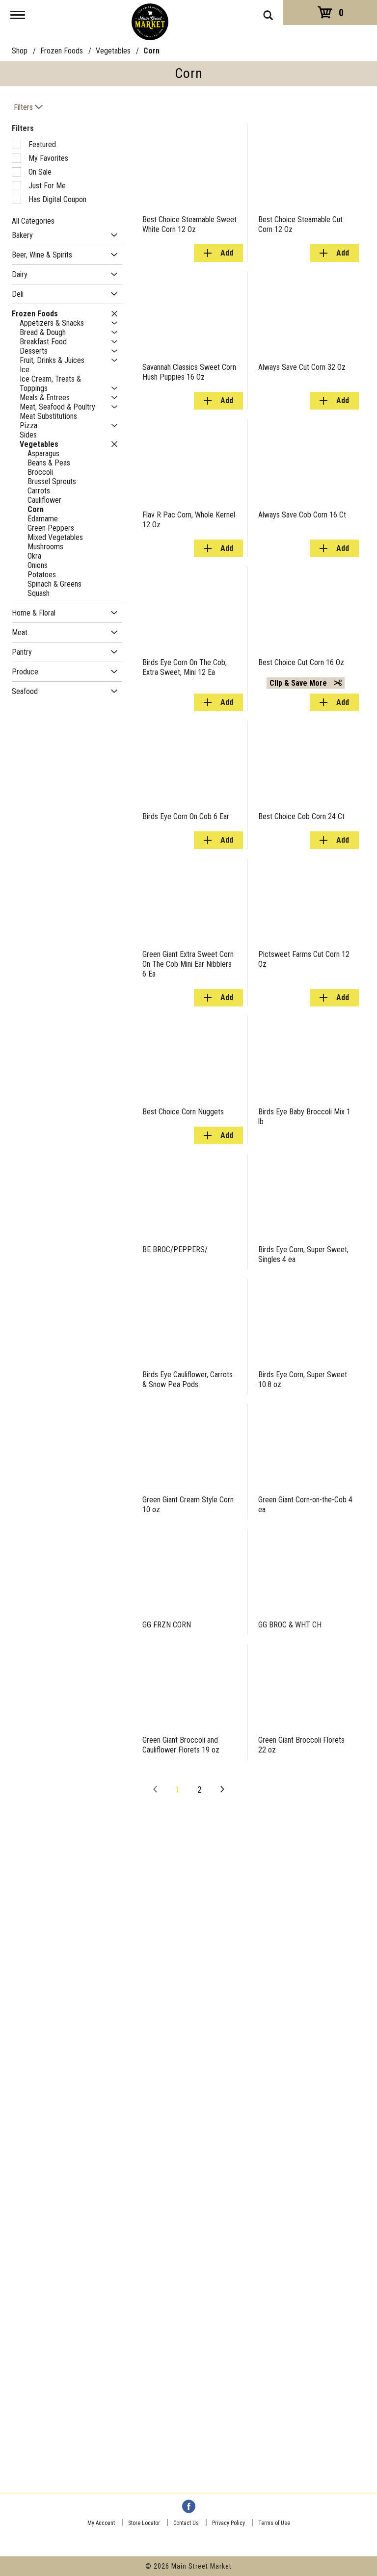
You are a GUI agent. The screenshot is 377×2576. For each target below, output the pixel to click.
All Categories (33, 221)
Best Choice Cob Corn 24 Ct (301, 816)
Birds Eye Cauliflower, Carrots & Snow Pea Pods (188, 1379)
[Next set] (222, 1790)
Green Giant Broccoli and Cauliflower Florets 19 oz (181, 1745)
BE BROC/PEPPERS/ (175, 1249)
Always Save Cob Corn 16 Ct (302, 515)
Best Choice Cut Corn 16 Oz (301, 662)
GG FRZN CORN (167, 1625)
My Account (101, 2523)
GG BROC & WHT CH (290, 1625)
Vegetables (113, 51)
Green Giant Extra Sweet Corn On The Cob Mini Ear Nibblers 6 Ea (188, 964)
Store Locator (144, 2523)
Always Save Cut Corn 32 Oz (302, 367)
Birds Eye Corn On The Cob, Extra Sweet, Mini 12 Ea (185, 667)
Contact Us (186, 2523)
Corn (151, 51)
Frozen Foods (62, 51)
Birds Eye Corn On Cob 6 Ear (186, 816)
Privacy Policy (229, 2523)
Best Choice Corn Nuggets (183, 1112)
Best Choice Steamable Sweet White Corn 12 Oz (189, 224)
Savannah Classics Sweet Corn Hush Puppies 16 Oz (189, 372)
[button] (112, 235)
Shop (20, 51)
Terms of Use (274, 2523)
